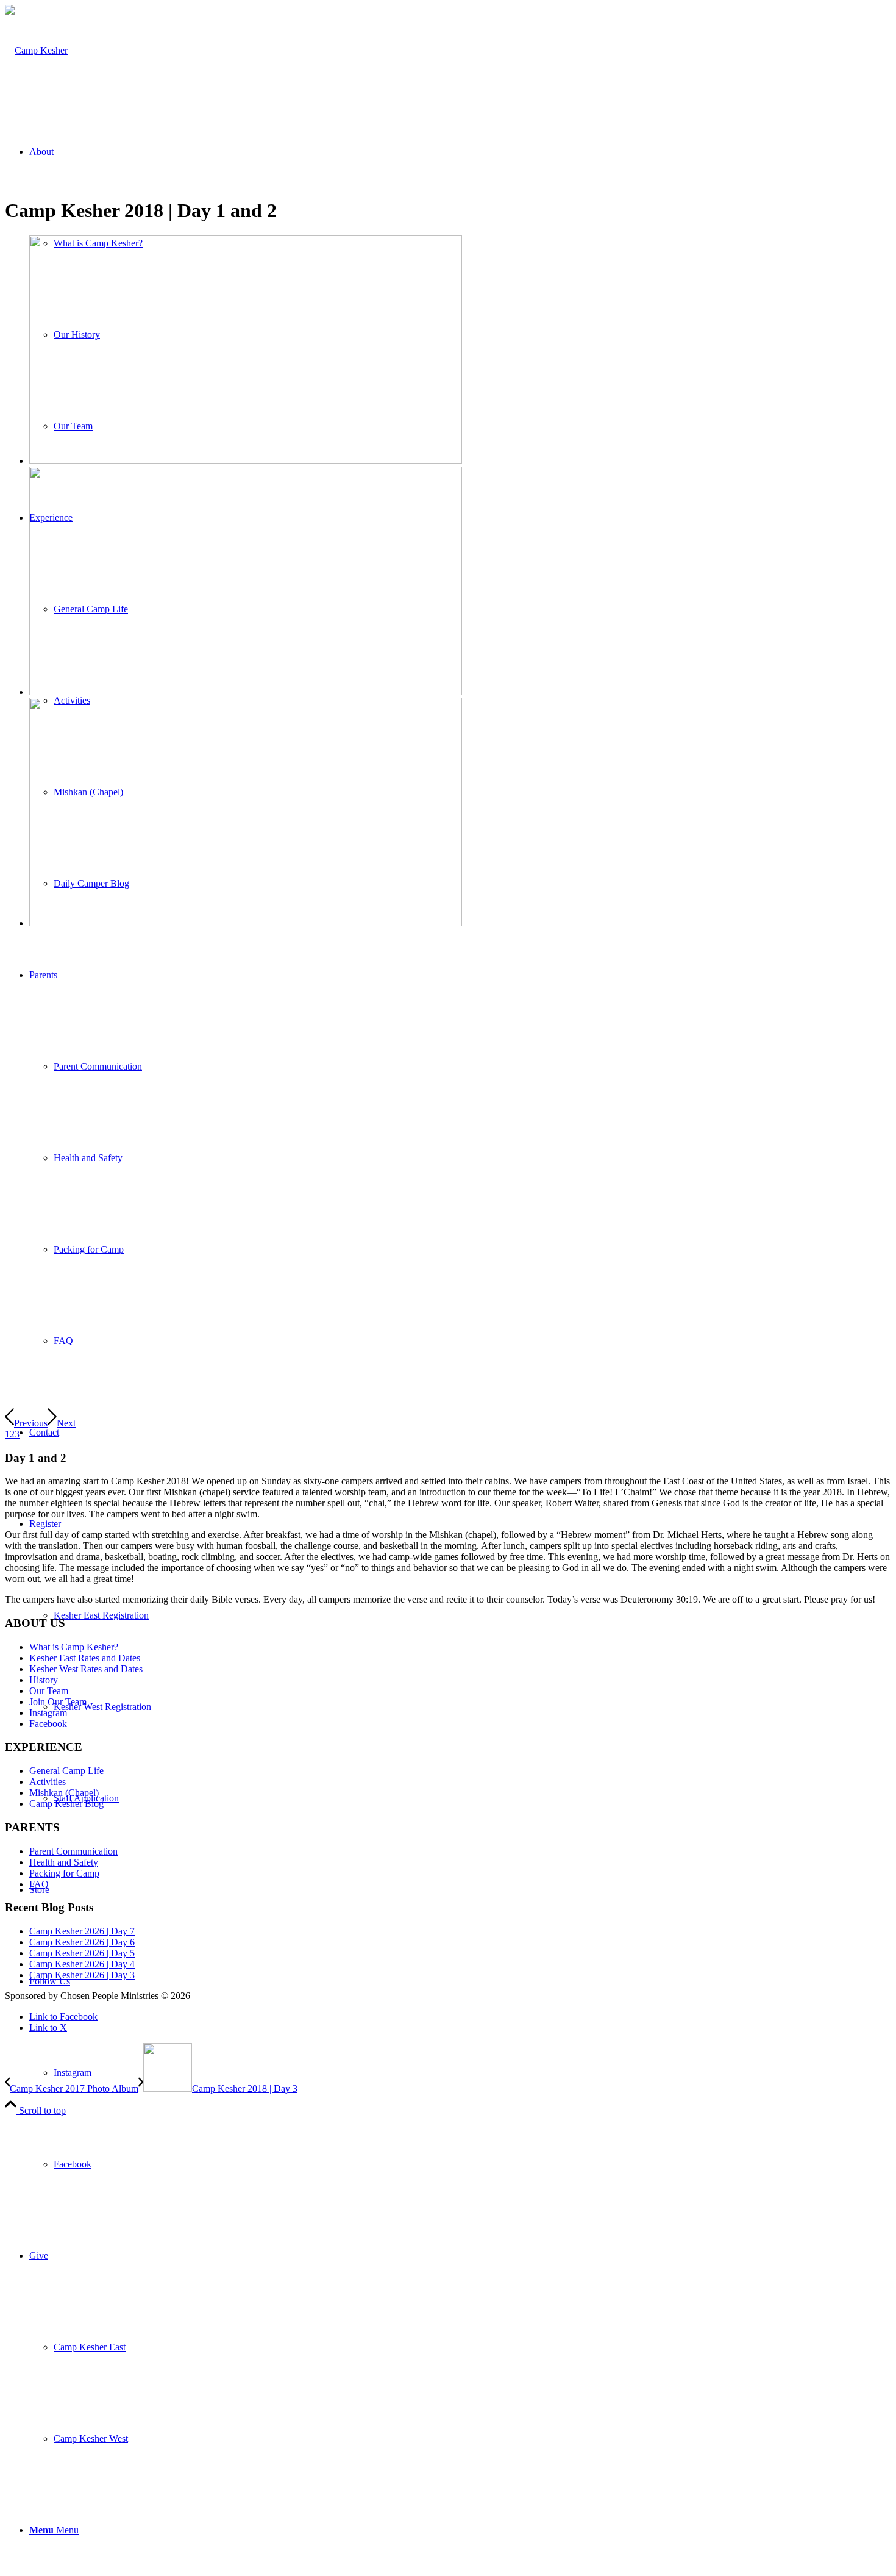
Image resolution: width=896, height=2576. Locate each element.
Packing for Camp (64, 1873)
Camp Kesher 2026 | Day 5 (82, 1953)
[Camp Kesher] (36, 50)
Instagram (48, 1713)
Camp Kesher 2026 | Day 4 (82, 1964)
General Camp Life (66, 1771)
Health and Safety (64, 1862)
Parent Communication (73, 1851)
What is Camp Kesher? (74, 1647)
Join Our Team (58, 1702)
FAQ (39, 1884)
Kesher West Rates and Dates (86, 1669)
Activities (48, 1782)
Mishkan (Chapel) (64, 1793)
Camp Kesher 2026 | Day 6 (82, 1942)
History (44, 1680)
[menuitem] (460, 2073)
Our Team (49, 1691)
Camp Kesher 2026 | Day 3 (82, 1975)
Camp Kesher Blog (66, 1804)
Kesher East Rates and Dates (85, 1658)
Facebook (48, 1724)
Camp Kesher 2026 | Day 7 (82, 1931)
